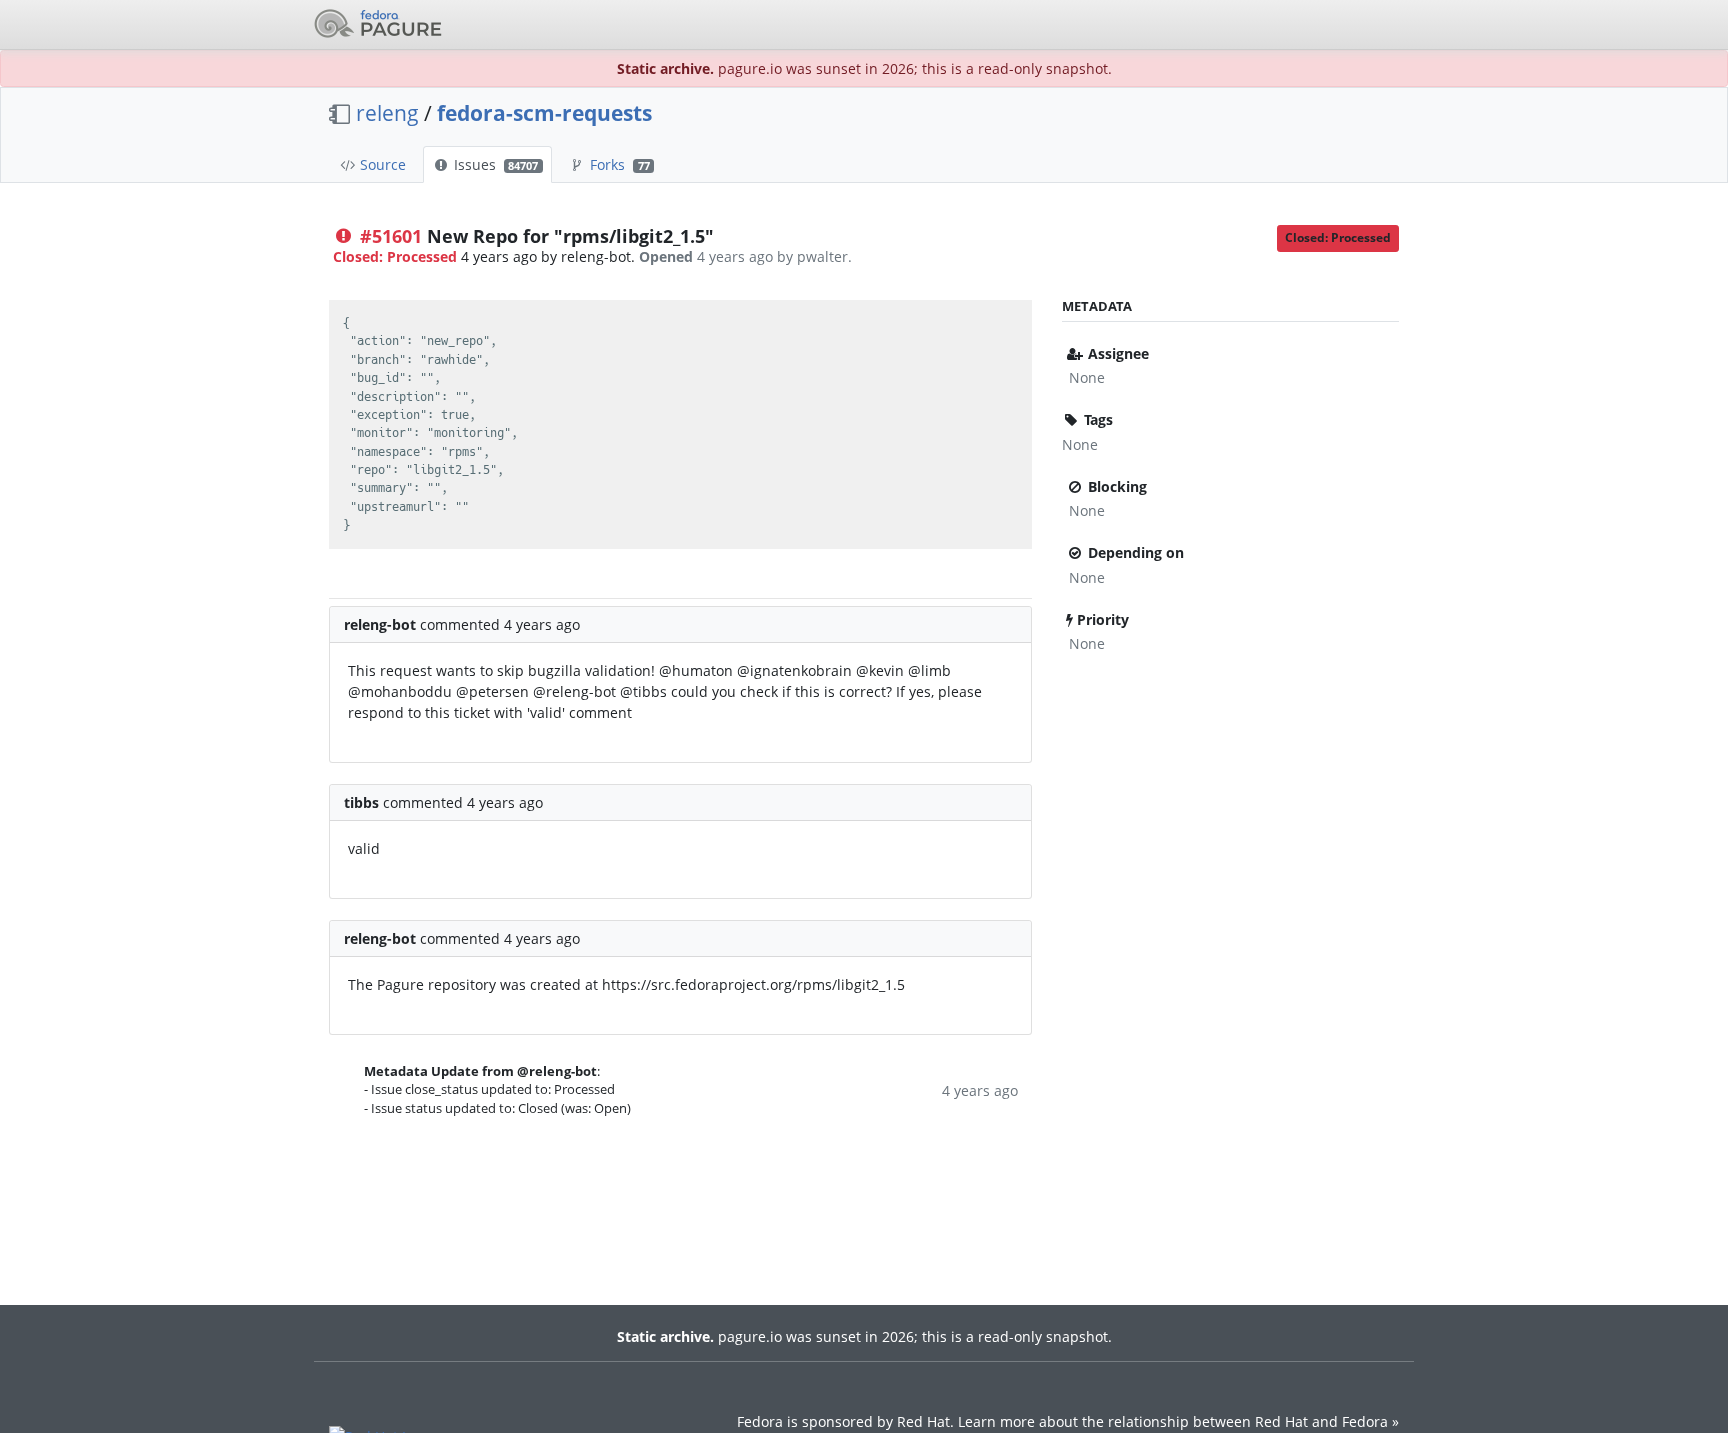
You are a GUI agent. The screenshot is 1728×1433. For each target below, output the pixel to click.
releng (387, 113)
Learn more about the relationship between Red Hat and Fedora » (1178, 1421)
